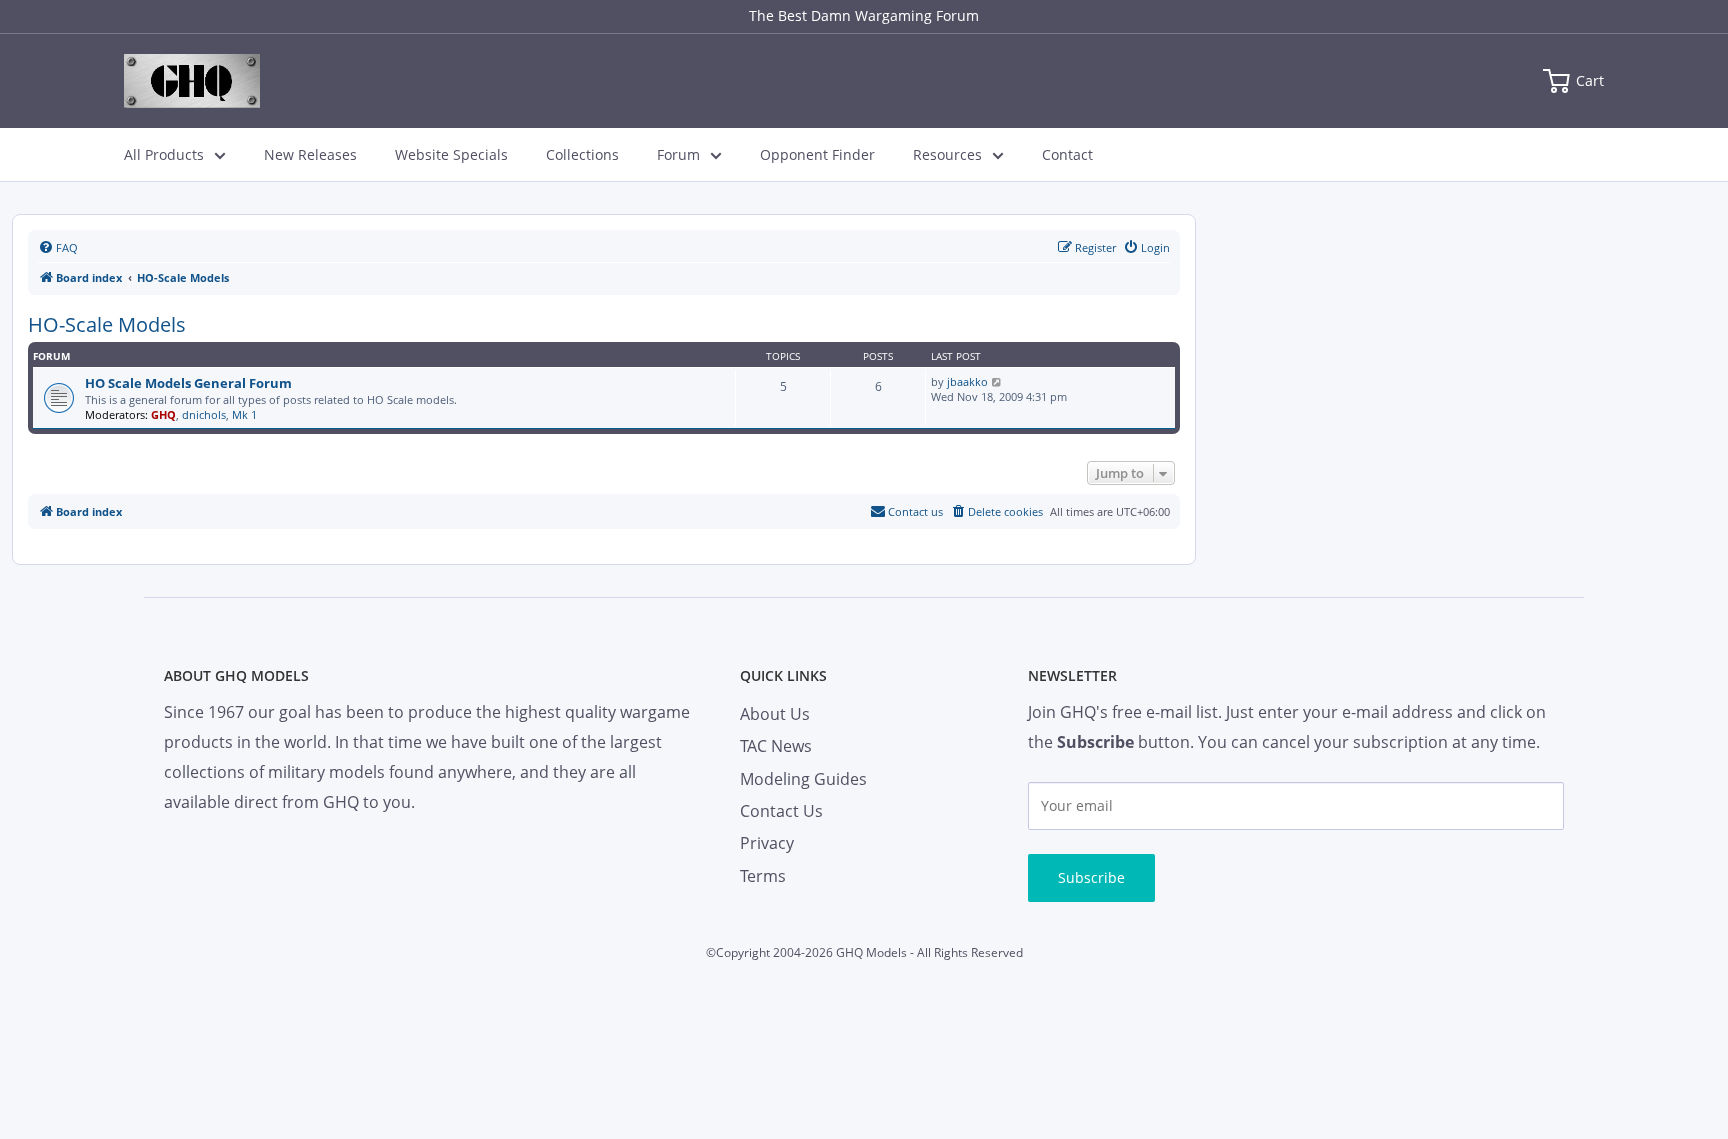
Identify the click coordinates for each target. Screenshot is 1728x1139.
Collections (582, 154)
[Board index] (192, 81)
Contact (1067, 154)
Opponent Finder (817, 154)
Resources (947, 154)
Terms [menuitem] (763, 876)
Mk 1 (244, 414)
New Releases (310, 154)
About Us (775, 714)
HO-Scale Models (107, 324)
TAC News (776, 746)
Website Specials (451, 154)
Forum (678, 154)
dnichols (204, 414)
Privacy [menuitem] (767, 843)
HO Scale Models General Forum (188, 383)
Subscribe (1091, 877)
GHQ (163, 414)
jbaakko (967, 381)
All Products (164, 154)
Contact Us (781, 811)
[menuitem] (58, 248)
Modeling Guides (803, 779)
